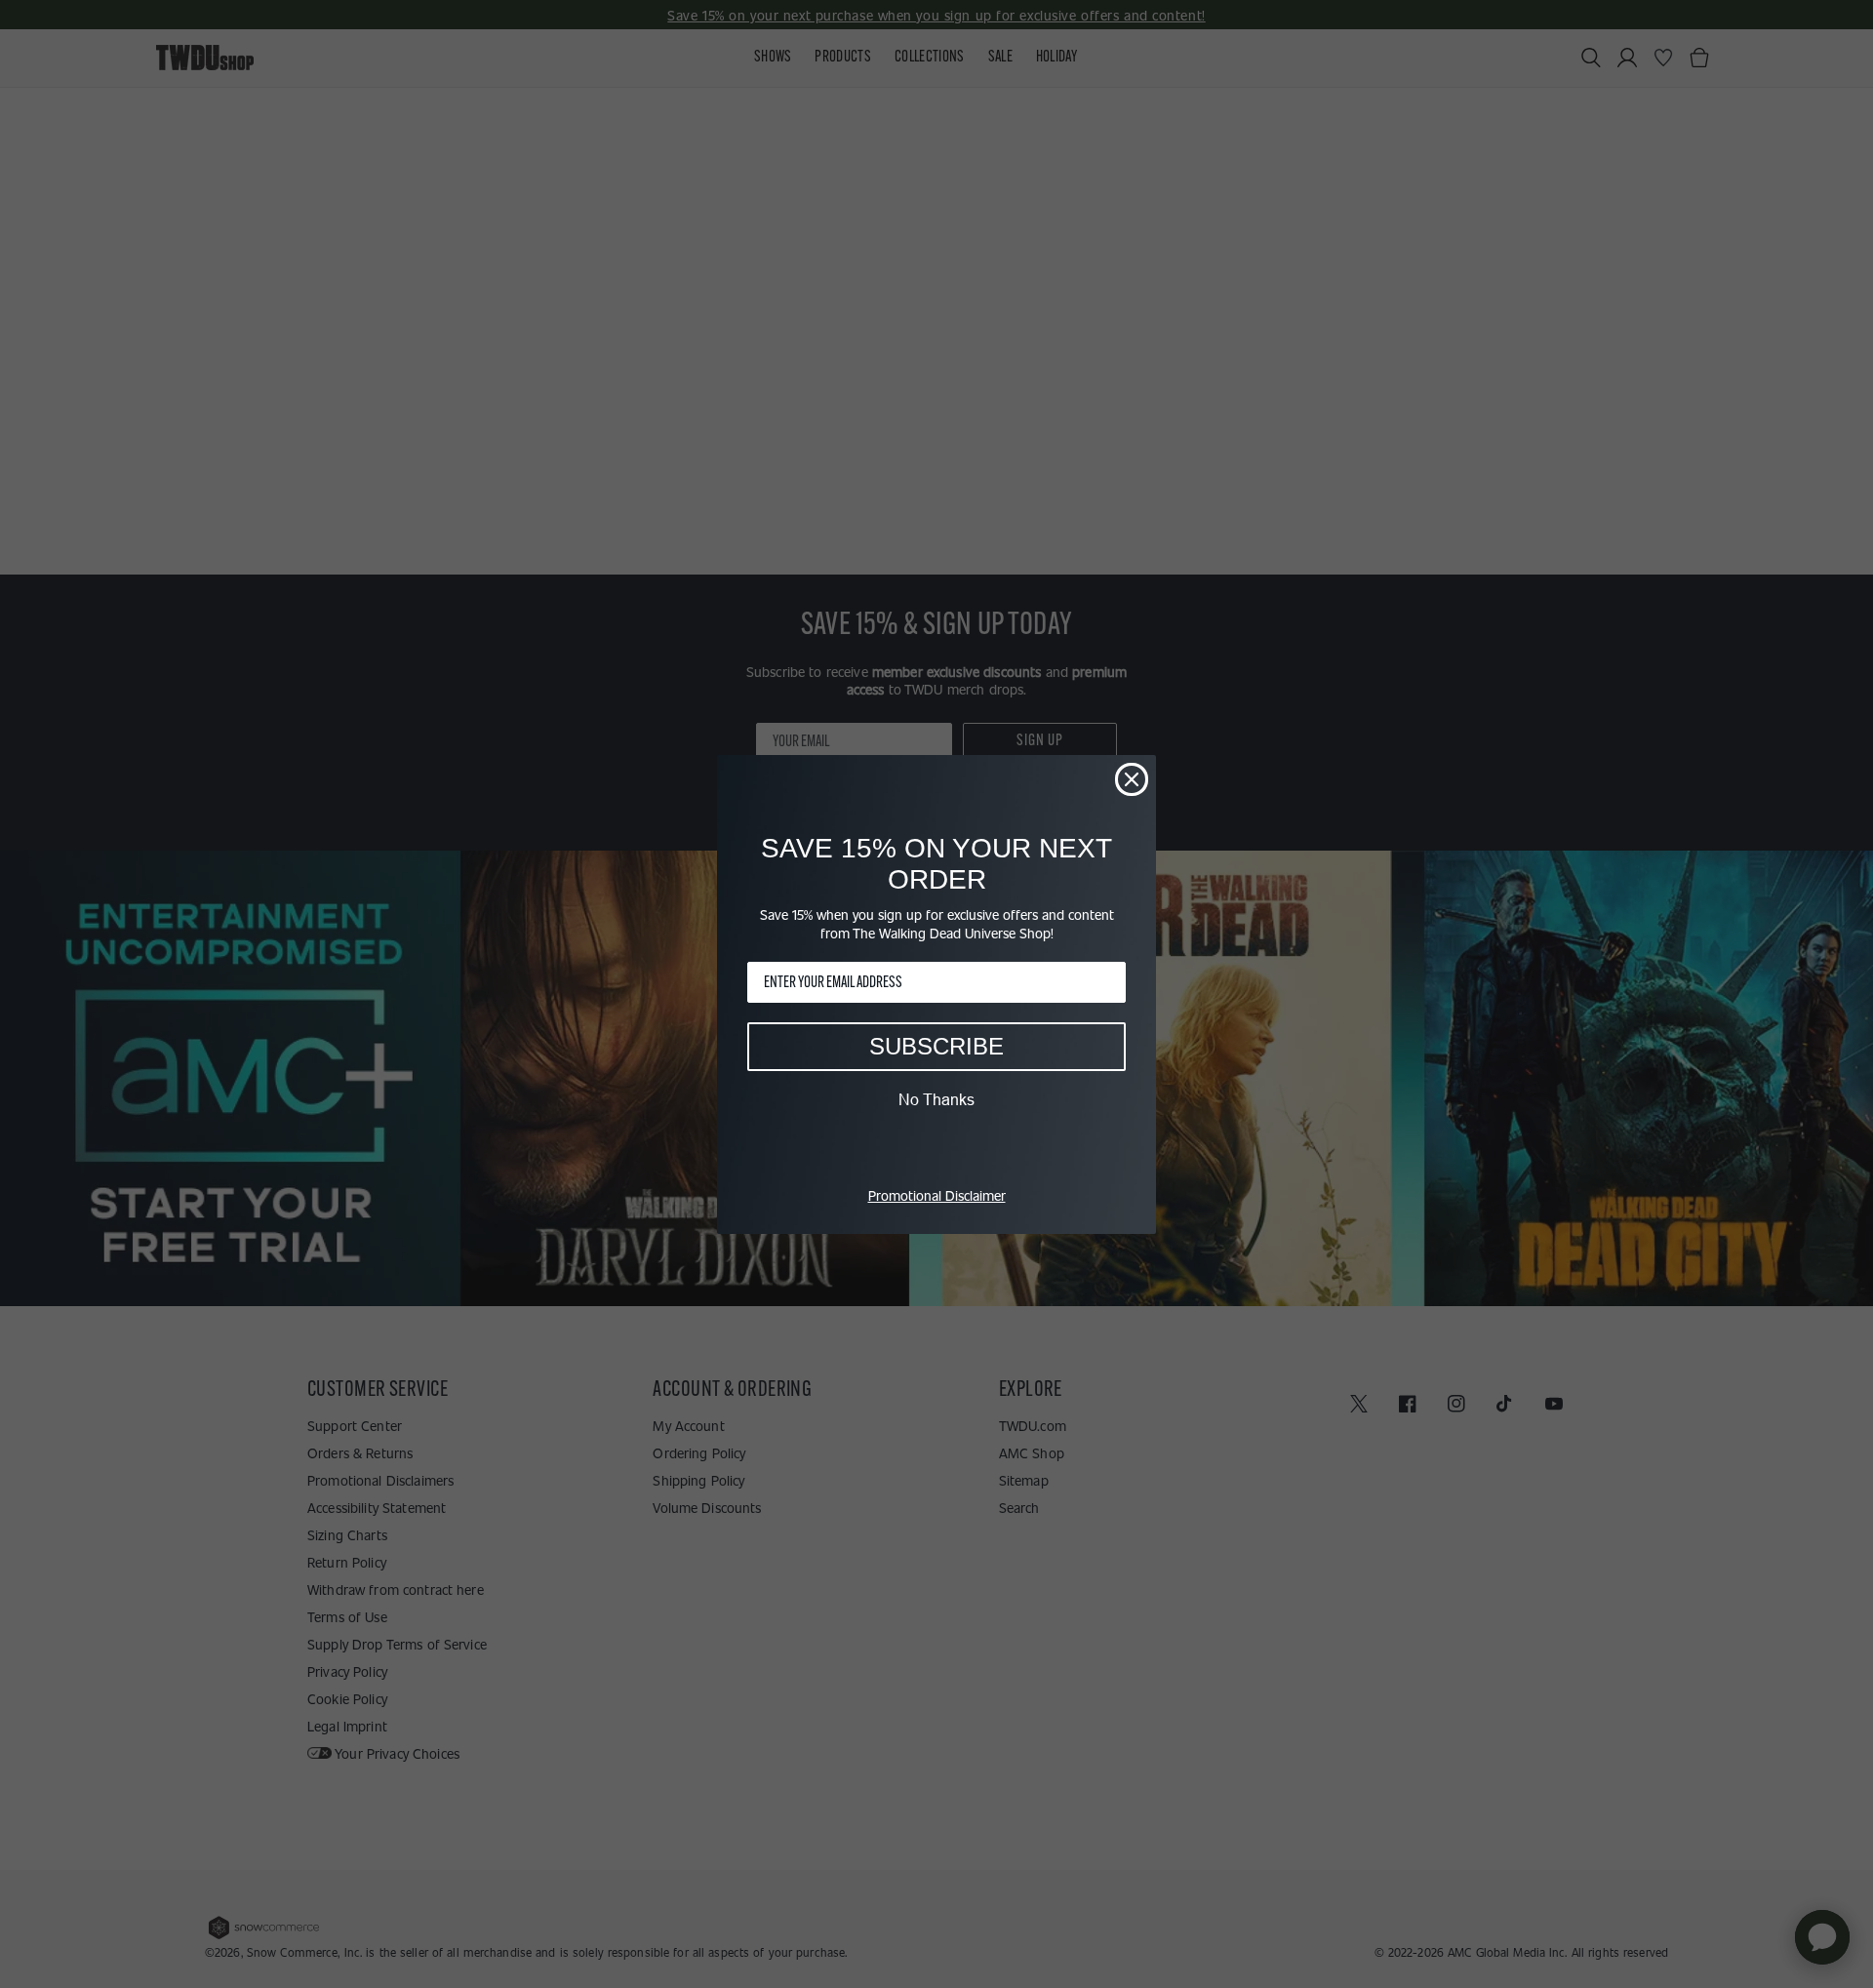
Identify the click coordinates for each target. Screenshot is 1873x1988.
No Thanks (936, 1099)
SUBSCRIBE (936, 1046)
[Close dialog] (1132, 779)
